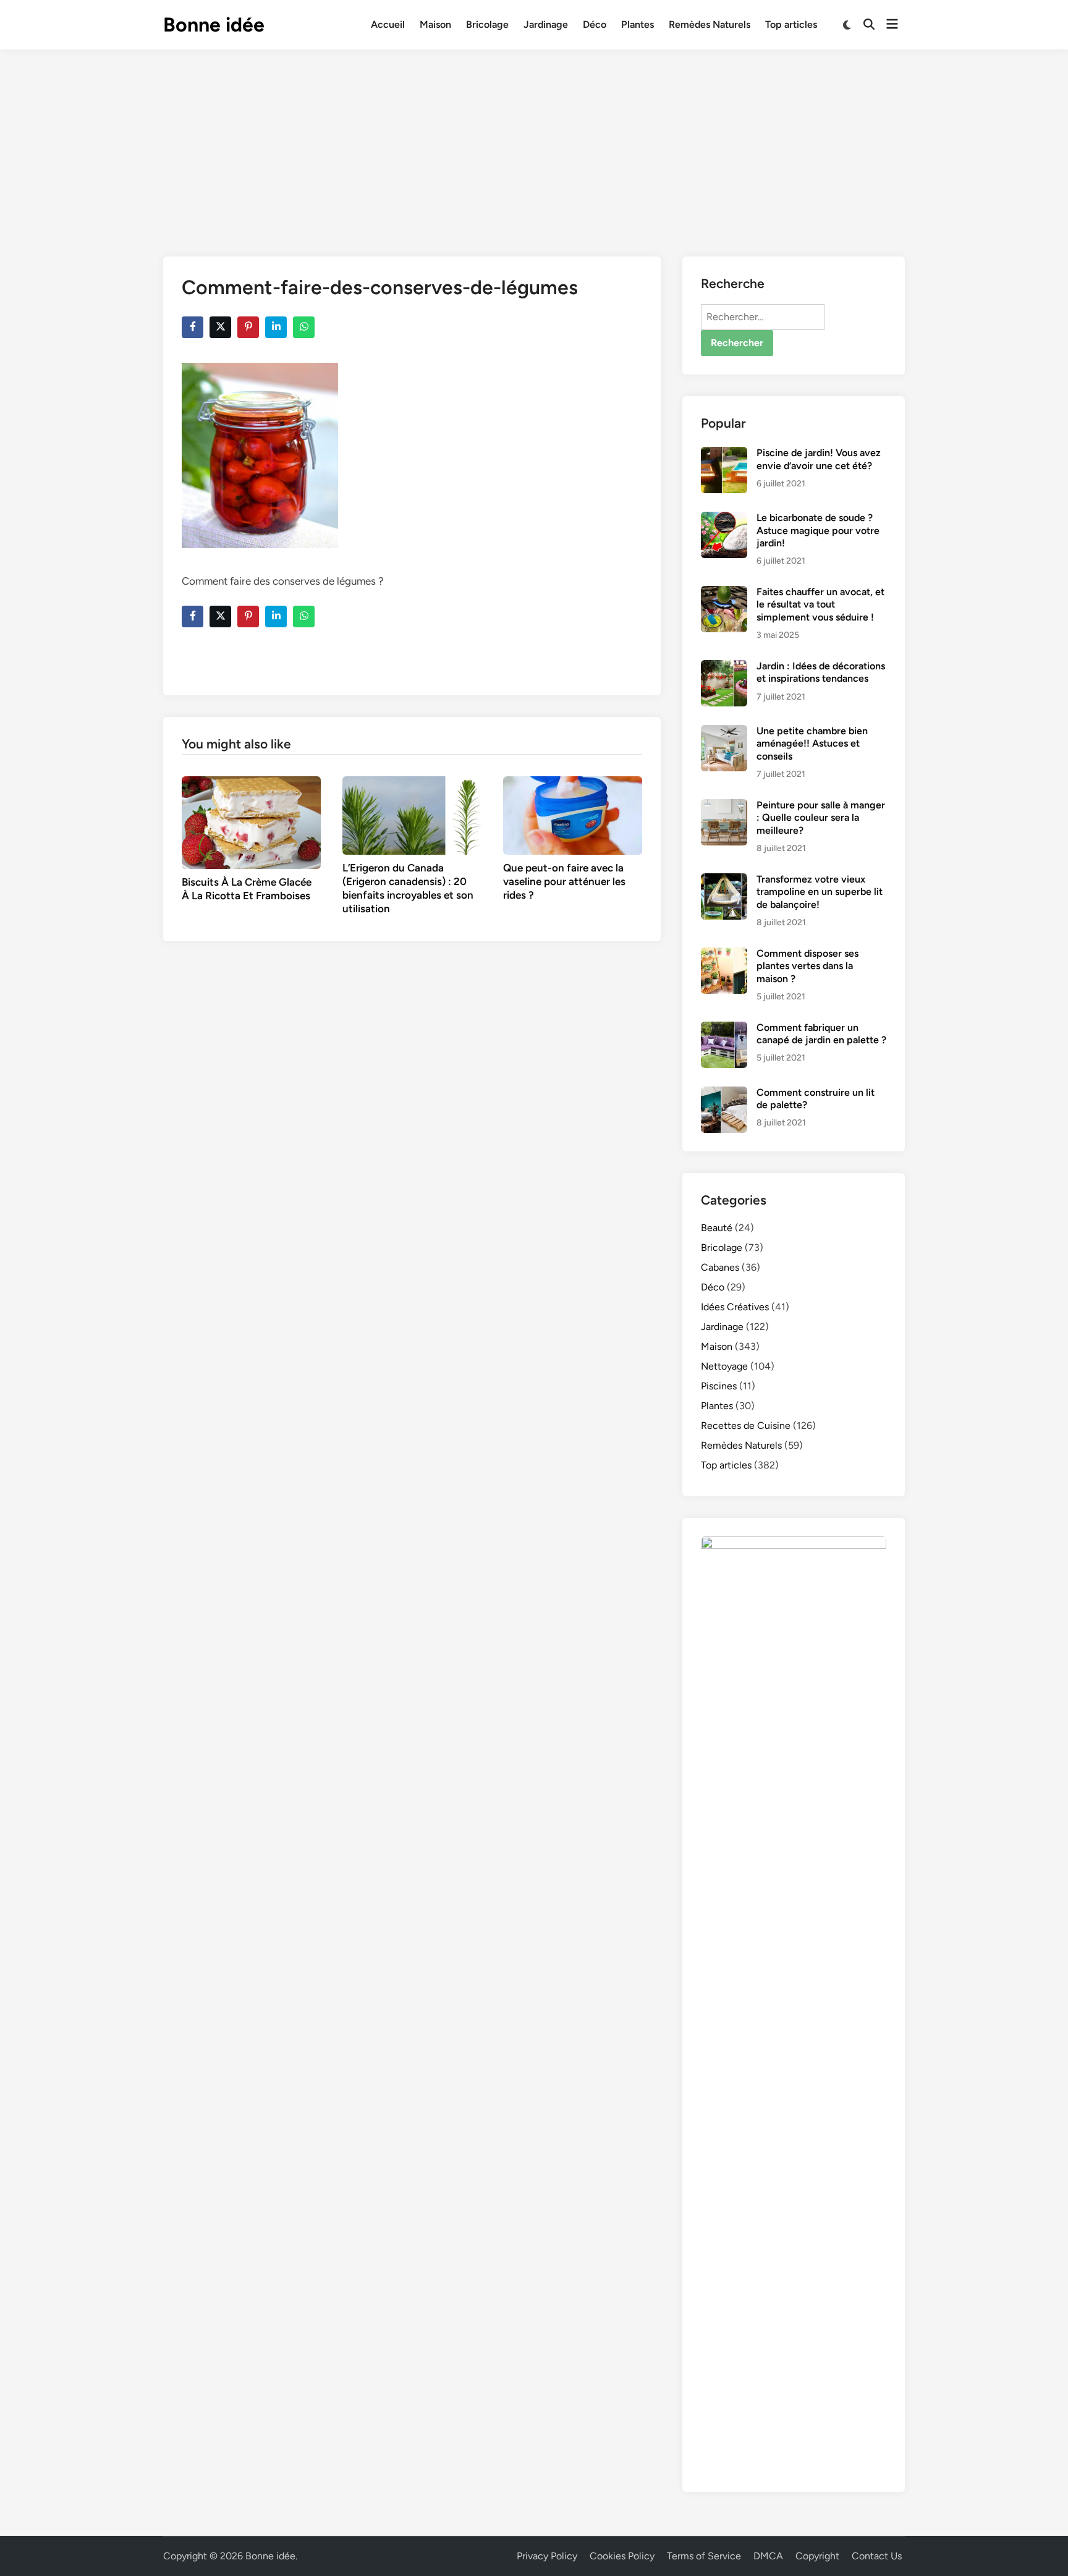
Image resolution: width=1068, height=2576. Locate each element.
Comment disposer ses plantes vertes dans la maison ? (807, 966)
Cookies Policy (622, 2556)
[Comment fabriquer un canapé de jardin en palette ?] (724, 1029)
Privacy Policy (547, 2556)
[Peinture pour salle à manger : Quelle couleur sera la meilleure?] (724, 806)
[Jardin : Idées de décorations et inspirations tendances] (724, 667)
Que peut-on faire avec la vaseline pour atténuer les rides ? (564, 881)
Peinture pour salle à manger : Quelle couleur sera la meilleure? (821, 818)
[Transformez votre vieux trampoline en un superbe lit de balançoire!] (724, 880)
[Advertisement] (534, 142)
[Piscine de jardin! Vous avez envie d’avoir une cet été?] (724, 454)
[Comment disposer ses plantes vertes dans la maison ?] (724, 955)
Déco (595, 24)
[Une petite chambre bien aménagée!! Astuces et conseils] (724, 732)
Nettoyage (724, 1366)
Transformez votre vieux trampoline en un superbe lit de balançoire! (820, 892)
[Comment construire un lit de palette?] (724, 1094)
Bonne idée (214, 25)
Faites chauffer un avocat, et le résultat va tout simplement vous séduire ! (820, 604)
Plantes (638, 24)
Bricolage (487, 24)
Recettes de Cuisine (746, 1426)
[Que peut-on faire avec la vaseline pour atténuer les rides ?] (573, 814)
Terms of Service (704, 2556)
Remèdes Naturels (710, 24)
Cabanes (720, 1267)
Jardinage (546, 24)
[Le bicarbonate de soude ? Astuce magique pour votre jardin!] (724, 519)
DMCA (768, 2556)
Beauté (717, 1228)
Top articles (791, 24)
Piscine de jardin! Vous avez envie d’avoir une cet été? (819, 459)
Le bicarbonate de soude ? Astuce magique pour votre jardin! (818, 530)
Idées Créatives (735, 1307)
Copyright (817, 2556)
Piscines (719, 1386)
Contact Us (877, 2556)
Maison (435, 24)
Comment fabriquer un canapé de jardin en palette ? (821, 1034)
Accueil (388, 24)
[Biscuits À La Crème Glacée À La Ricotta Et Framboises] (251, 822)
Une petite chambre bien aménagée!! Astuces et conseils (812, 744)
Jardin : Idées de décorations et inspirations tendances (821, 672)
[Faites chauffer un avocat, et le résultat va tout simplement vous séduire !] (724, 593)
